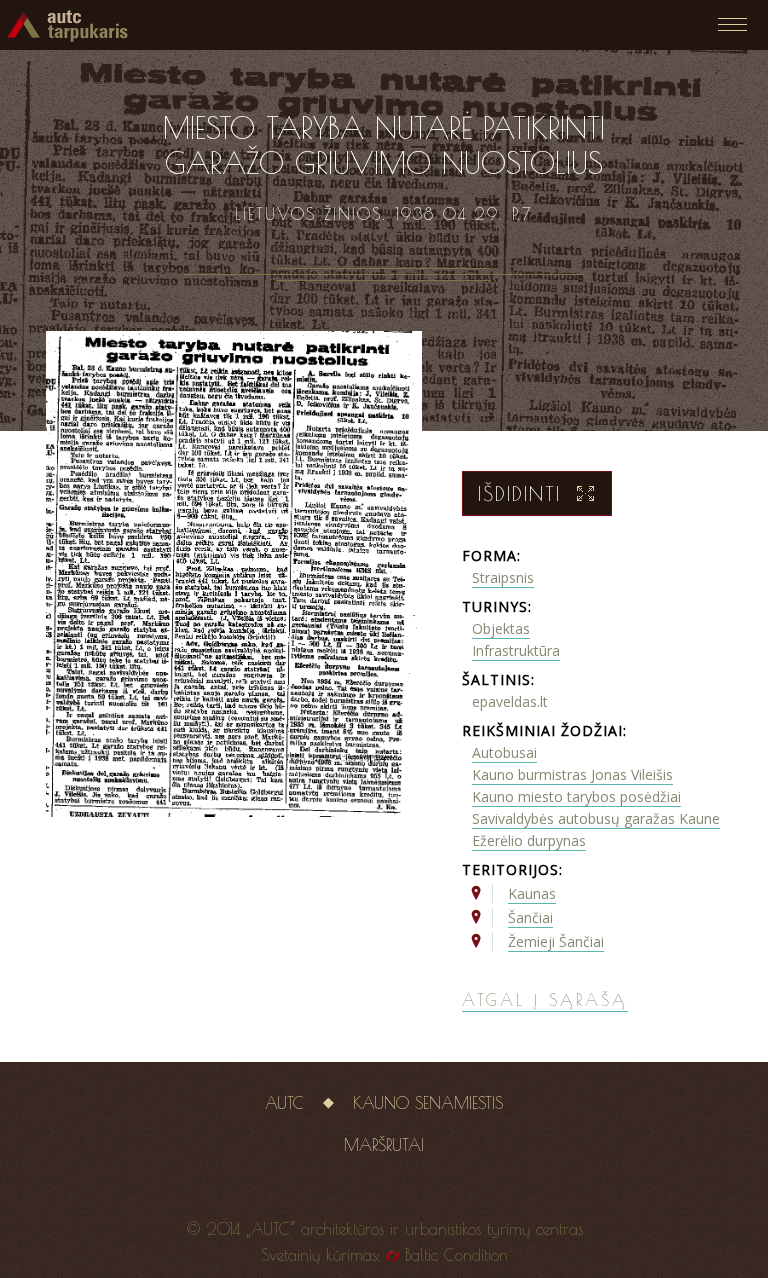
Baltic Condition (456, 1255)
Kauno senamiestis (428, 1103)
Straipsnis (503, 577)
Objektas (501, 628)
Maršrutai (384, 1145)
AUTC (284, 1103)
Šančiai (530, 917)
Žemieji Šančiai (556, 941)
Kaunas (532, 893)
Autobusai (504, 752)
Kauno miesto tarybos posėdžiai (576, 796)
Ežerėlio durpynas (529, 840)
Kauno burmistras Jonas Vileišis (572, 774)
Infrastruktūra (516, 650)
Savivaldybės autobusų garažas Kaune (596, 818)
